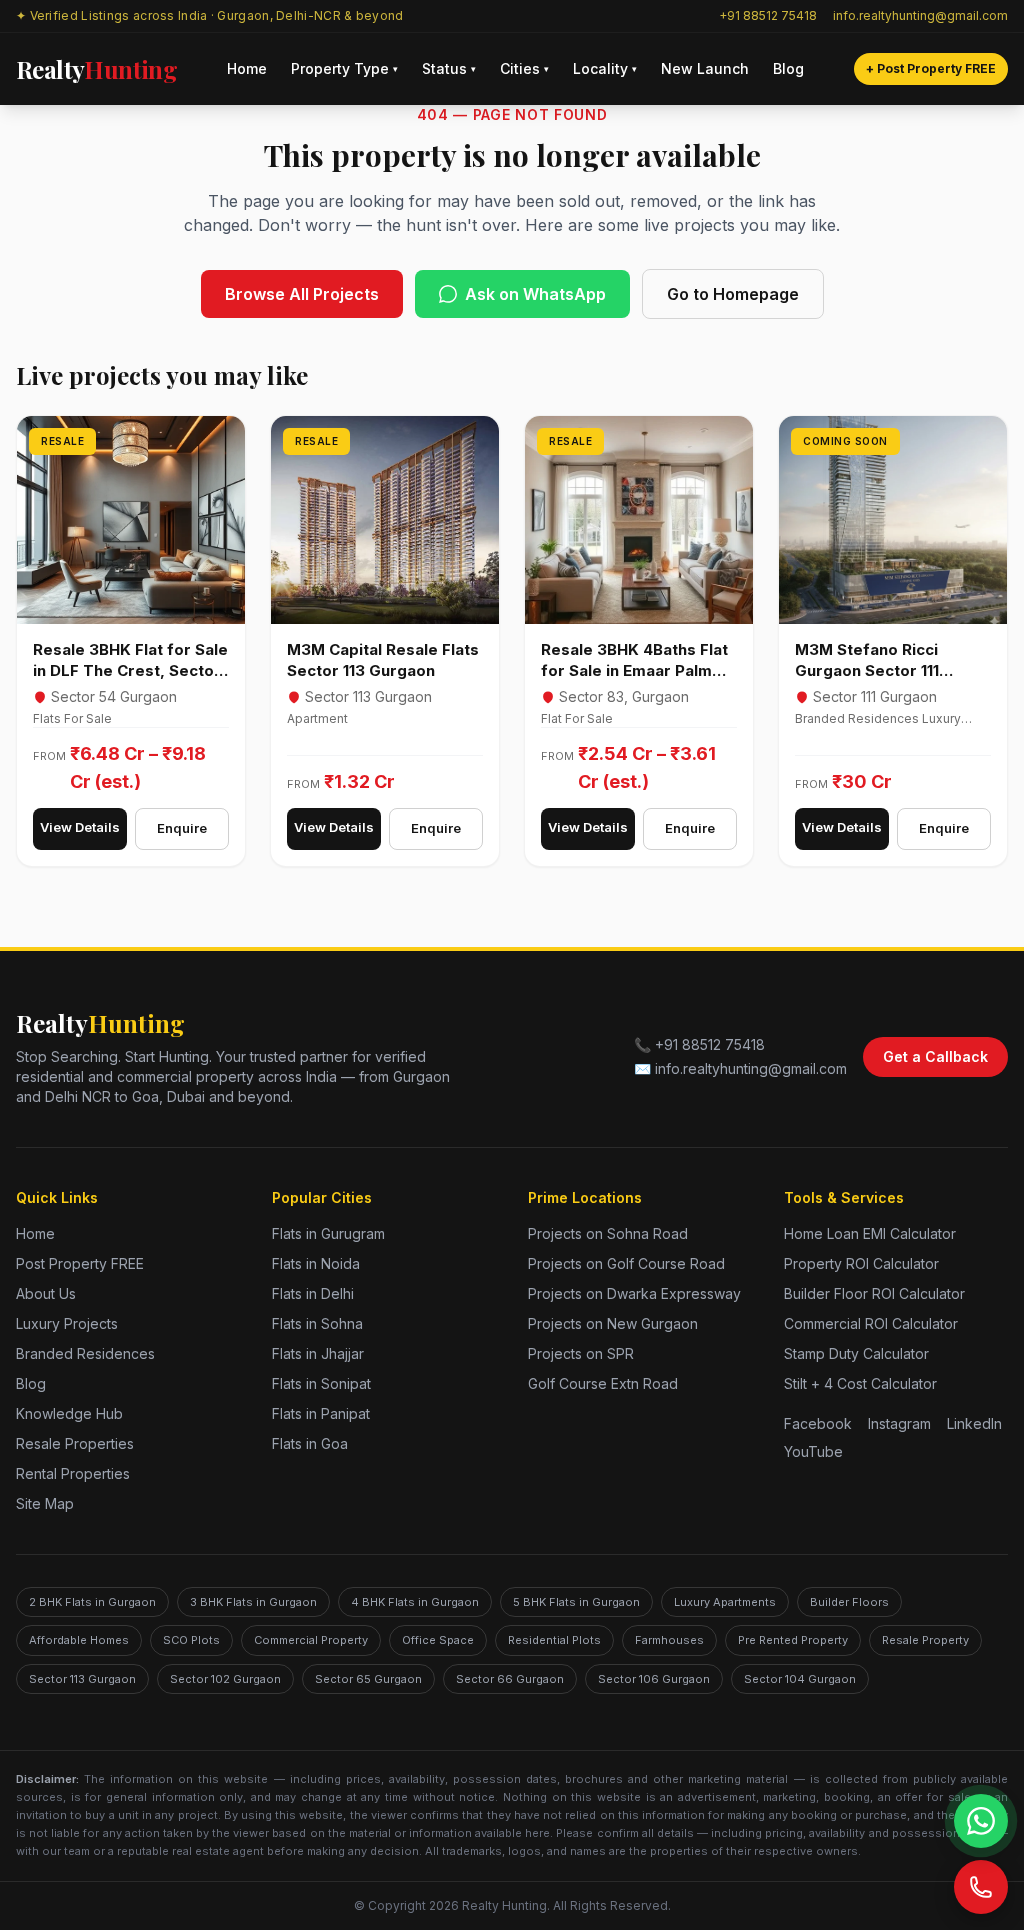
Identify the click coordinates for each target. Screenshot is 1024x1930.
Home (247, 68)
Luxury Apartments (725, 1602)
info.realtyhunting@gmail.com (920, 15)
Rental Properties (73, 1473)
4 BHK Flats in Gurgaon (415, 1602)
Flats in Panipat (321, 1413)
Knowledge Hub (69, 1413)
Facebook (818, 1423)
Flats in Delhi (313, 1293)
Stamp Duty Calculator (856, 1353)
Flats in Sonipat (321, 1383)
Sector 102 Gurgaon (225, 1679)
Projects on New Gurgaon (613, 1323)
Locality (605, 68)
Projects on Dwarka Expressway (634, 1293)
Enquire (182, 828)
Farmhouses (669, 1640)
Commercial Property (311, 1640)
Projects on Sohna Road (608, 1233)
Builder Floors (849, 1602)
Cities (524, 68)
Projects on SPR (581, 1353)
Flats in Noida (316, 1263)
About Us (46, 1293)
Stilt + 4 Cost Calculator (860, 1383)
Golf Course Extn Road (603, 1383)
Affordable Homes (79, 1640)
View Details (80, 827)
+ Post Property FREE (931, 68)
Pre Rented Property (793, 1640)
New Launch (705, 68)
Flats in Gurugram (328, 1233)
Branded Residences (85, 1353)
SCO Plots (191, 1640)
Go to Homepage (733, 294)
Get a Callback (935, 1056)
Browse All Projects (302, 294)
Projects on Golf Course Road (626, 1263)
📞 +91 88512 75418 (699, 1044)
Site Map (45, 1503)
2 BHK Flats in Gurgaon (92, 1602)
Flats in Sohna (317, 1323)
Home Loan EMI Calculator (870, 1233)
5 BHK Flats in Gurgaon (576, 1602)
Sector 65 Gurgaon (368, 1679)
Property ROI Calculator (861, 1263)
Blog (788, 68)
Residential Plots (554, 1640)
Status (449, 68)
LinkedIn (974, 1423)
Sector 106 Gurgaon (654, 1679)
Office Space (438, 1640)
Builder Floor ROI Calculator (874, 1293)
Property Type (344, 68)
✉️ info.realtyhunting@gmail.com (740, 1068)
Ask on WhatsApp (535, 294)
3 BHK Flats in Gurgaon (253, 1602)
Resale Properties (75, 1443)
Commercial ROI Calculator (871, 1323)
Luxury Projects (67, 1323)
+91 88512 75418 (768, 15)
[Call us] (981, 1887)
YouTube (813, 1451)
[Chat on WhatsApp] (981, 1821)
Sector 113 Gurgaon (82, 1679)
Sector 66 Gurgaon (510, 1679)
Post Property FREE (80, 1263)
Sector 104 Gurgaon (800, 1679)
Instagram (899, 1423)
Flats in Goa (310, 1443)
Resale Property (925, 1640)
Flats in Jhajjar (318, 1353)
